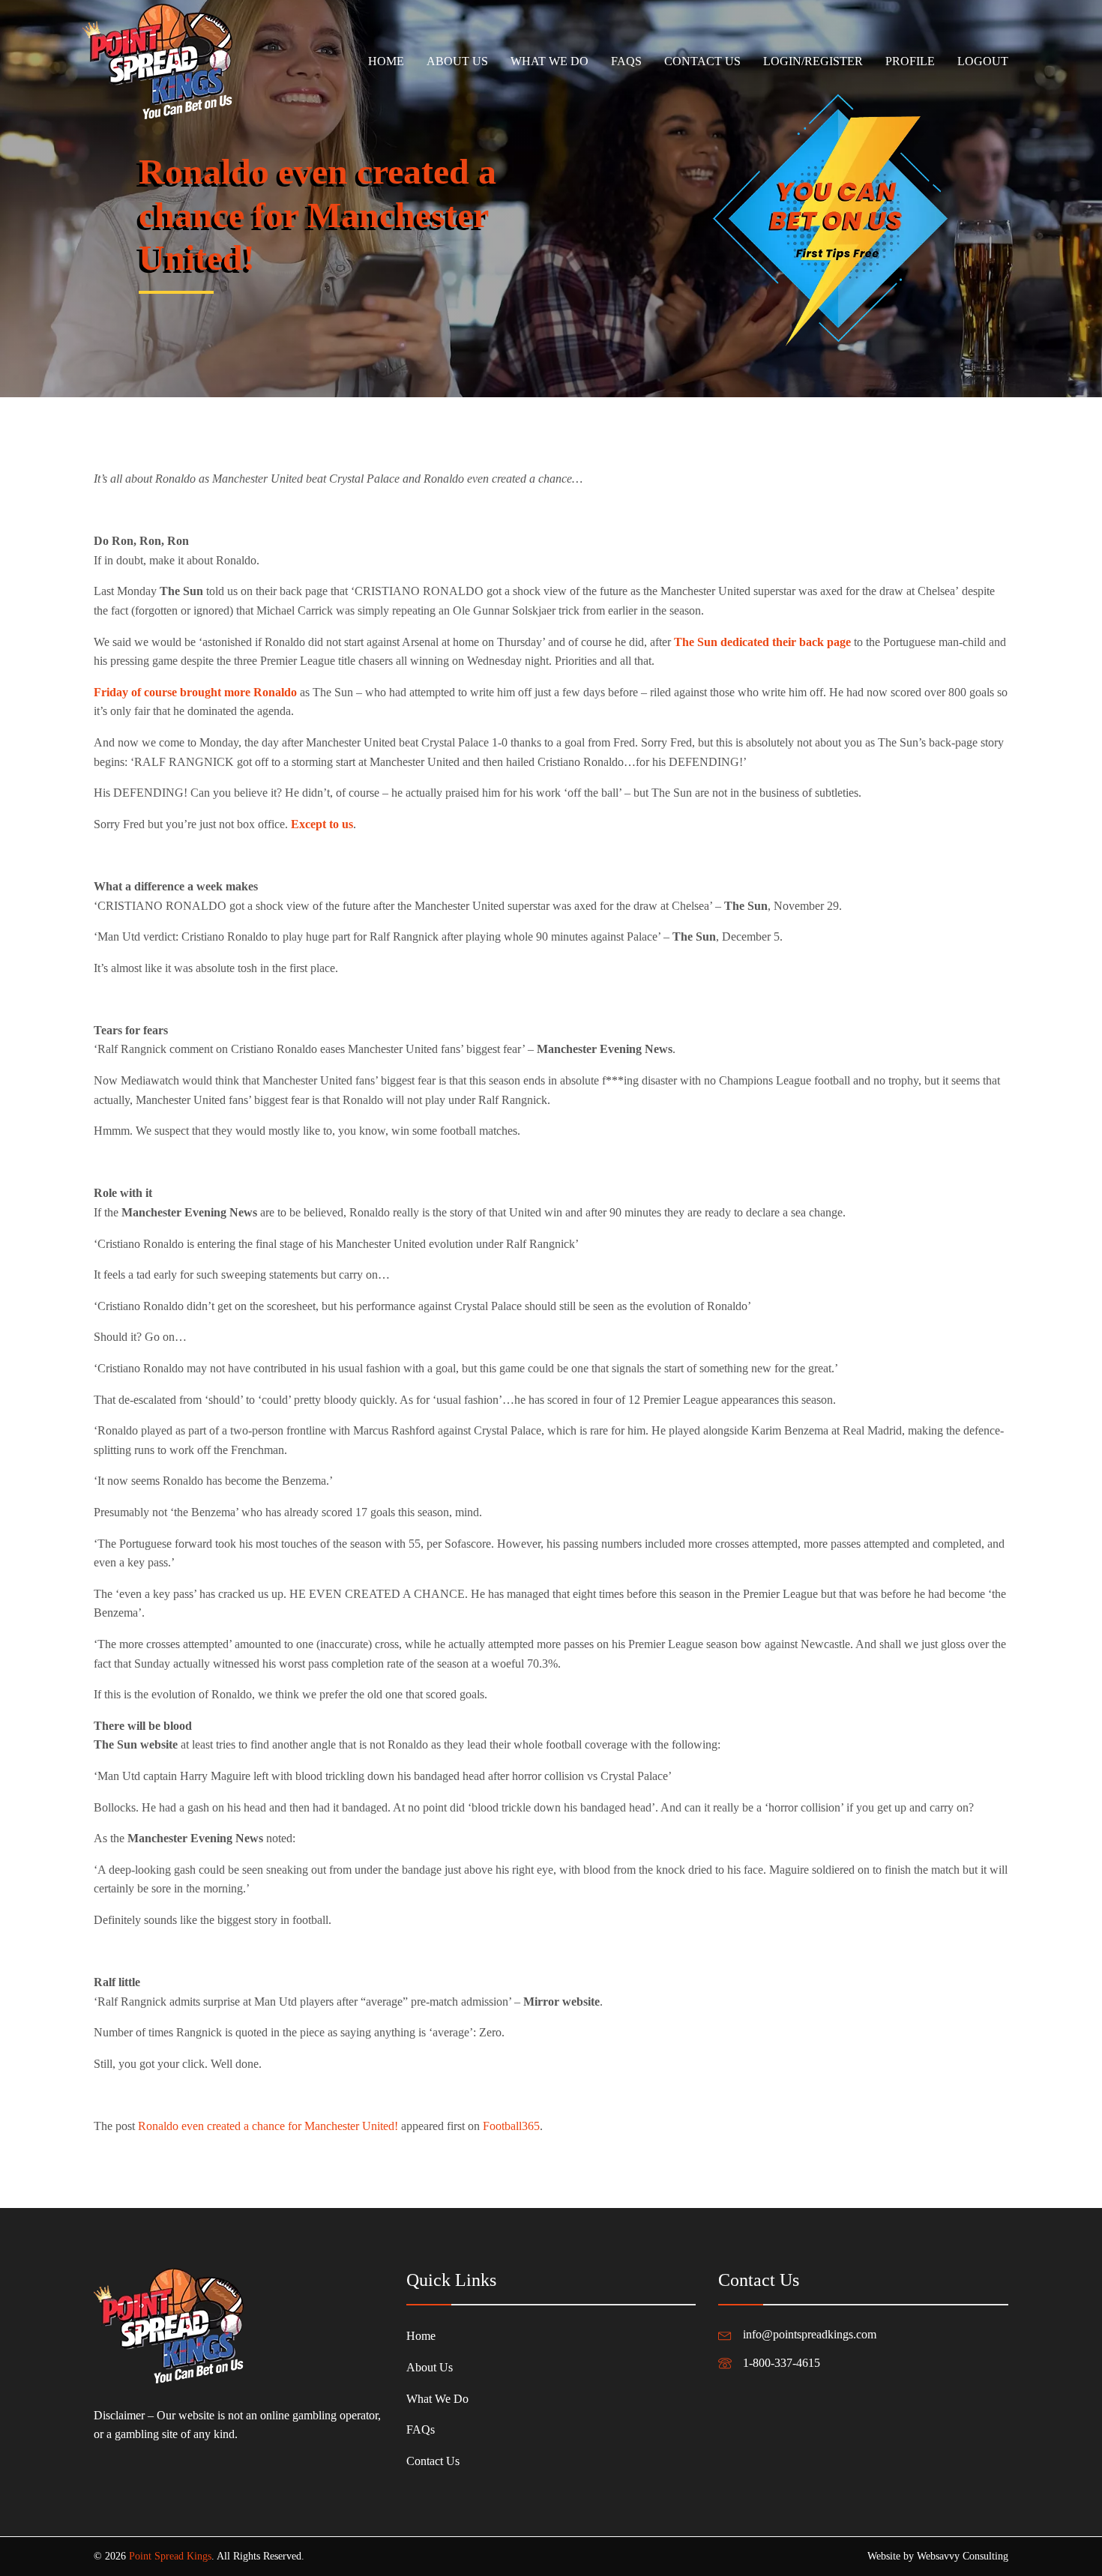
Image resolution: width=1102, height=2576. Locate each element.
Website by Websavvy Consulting (938, 2556)
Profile (910, 61)
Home (386, 61)
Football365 (511, 2126)
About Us (457, 61)
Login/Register (813, 61)
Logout (983, 61)
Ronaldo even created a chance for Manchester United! (268, 2126)
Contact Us (702, 61)
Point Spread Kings (170, 2556)
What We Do (550, 61)
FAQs (626, 61)
